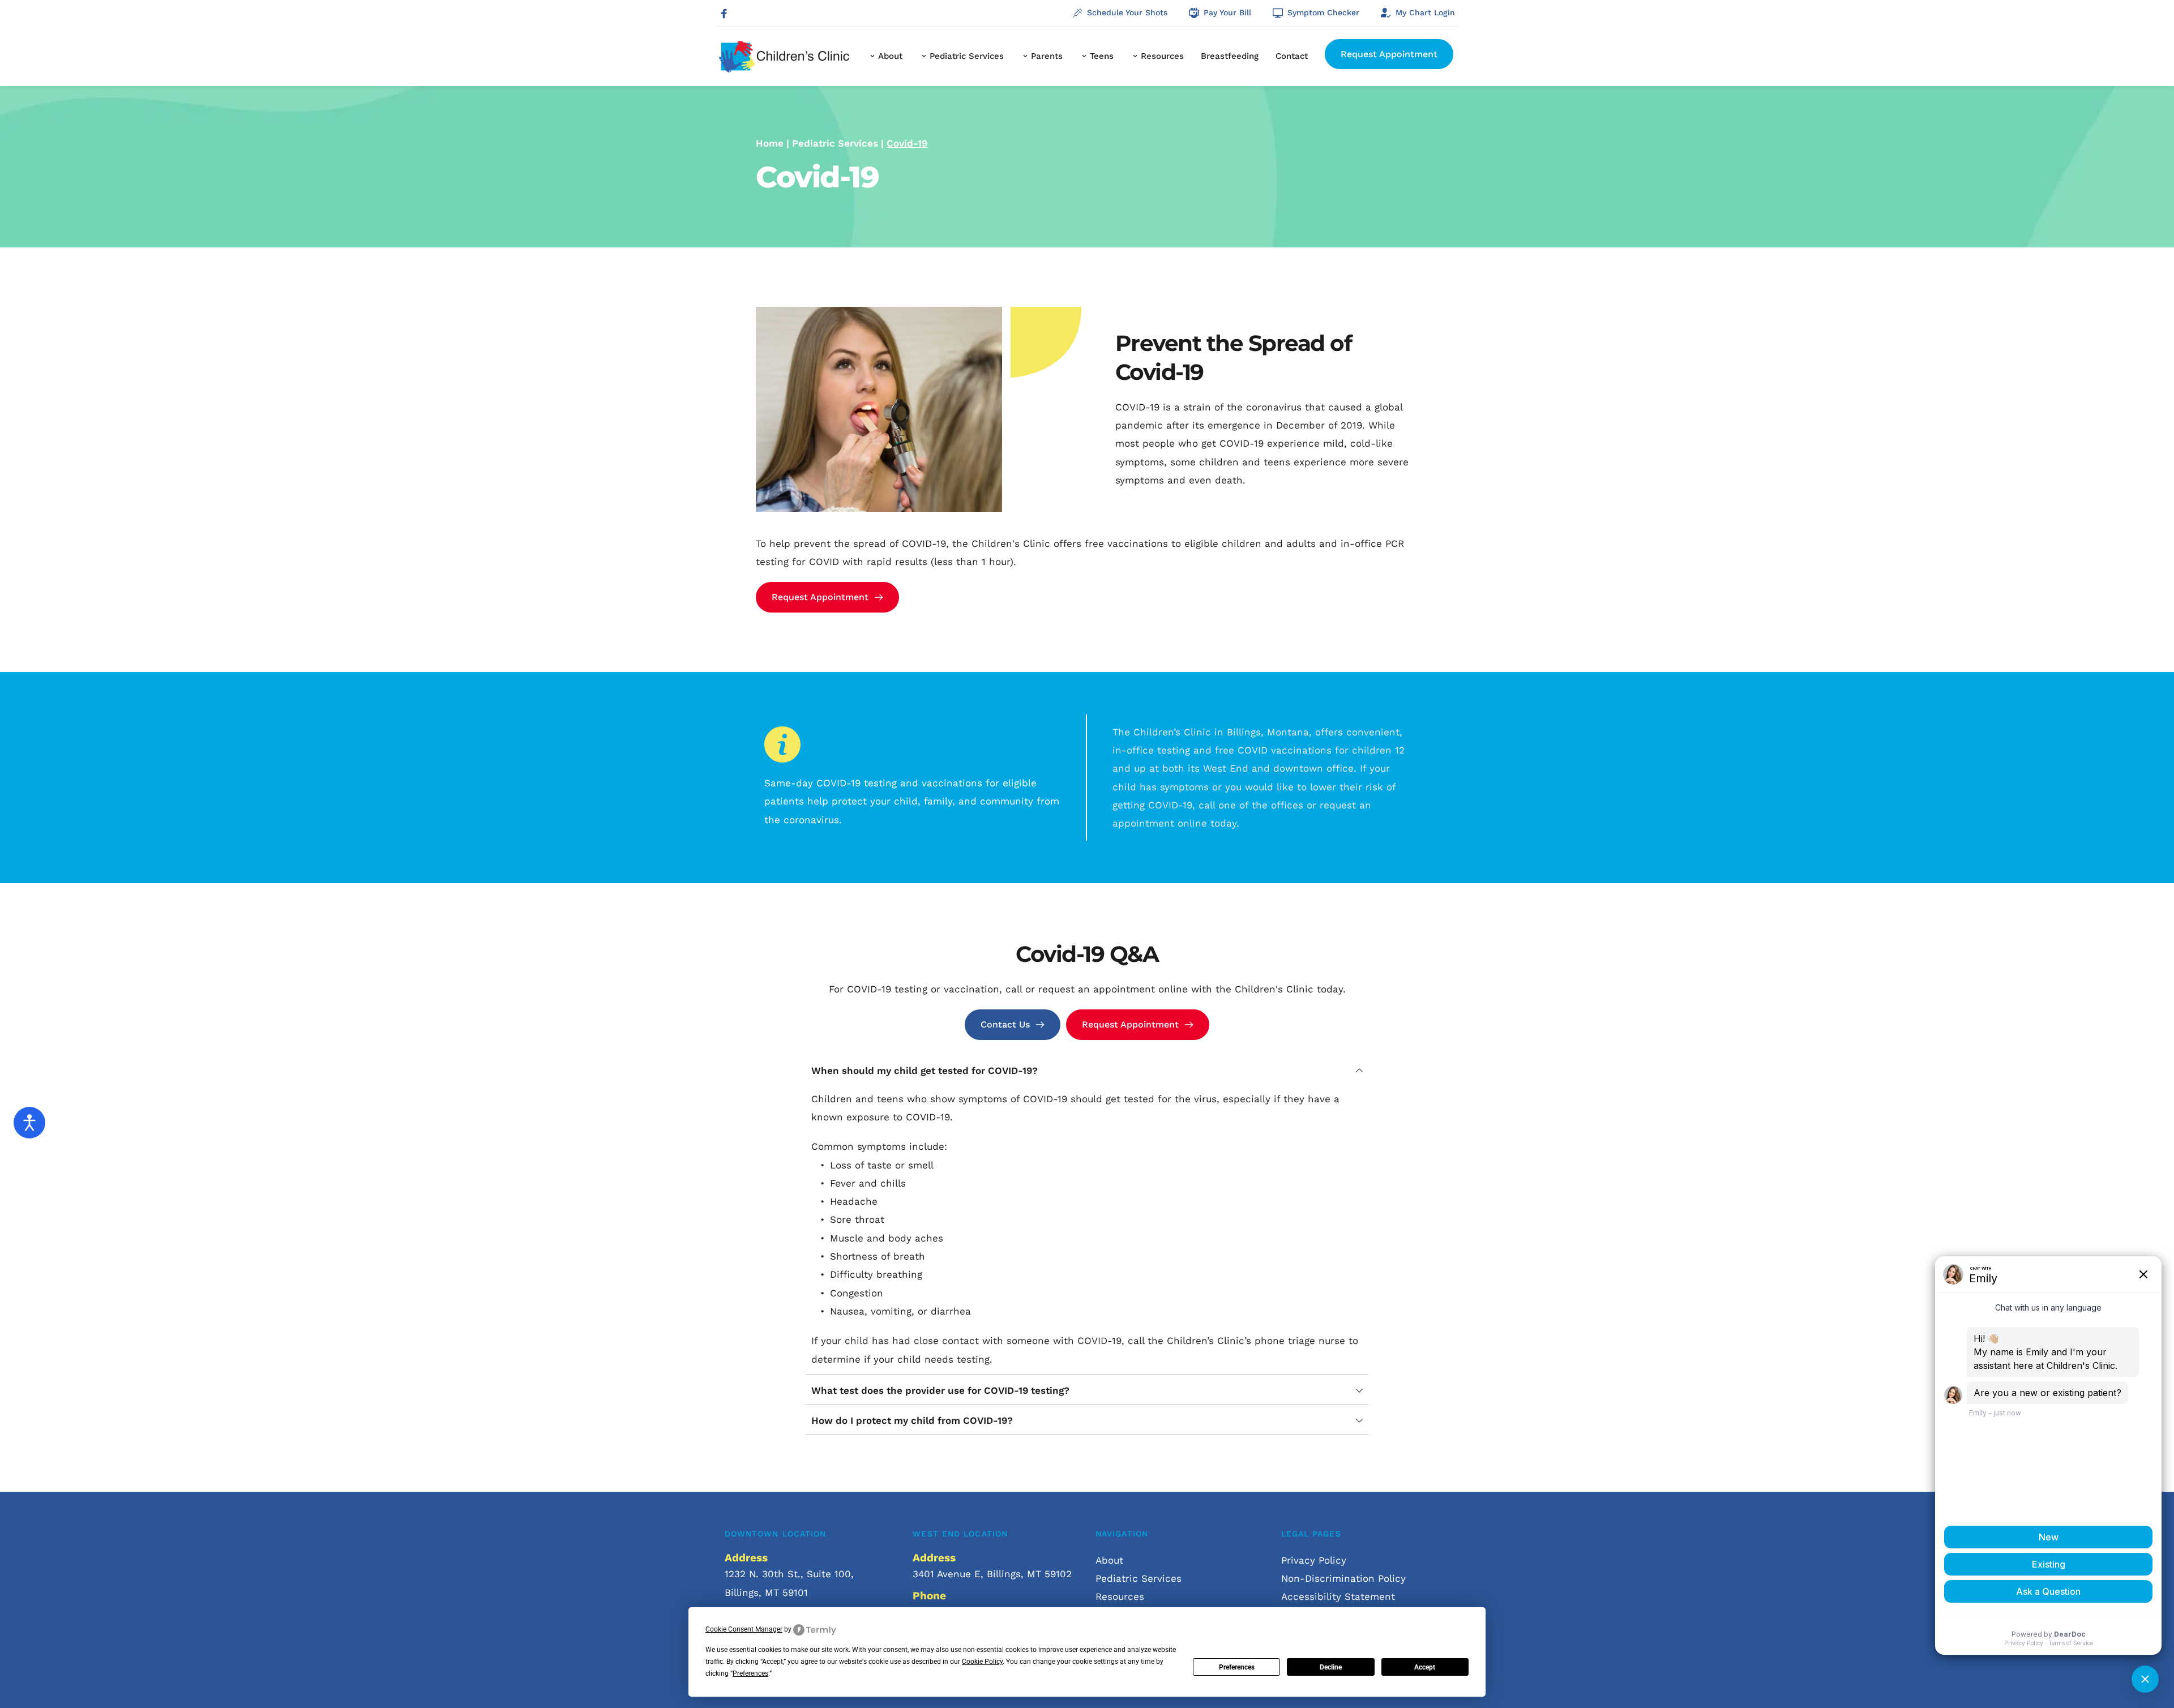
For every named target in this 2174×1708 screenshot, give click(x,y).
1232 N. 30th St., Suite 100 (788, 1574)
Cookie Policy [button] (982, 1662)
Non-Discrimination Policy (1343, 1578)
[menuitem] (885, 57)
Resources (1122, 1596)
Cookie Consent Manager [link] (744, 1629)
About (1111, 1560)
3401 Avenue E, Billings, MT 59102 (994, 1574)
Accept (1425, 1667)
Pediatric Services (835, 143)
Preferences (1237, 1667)
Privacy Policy (1314, 1560)
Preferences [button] (750, 1673)
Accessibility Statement (1338, 1596)
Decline (1331, 1667)
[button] (1087, 1071)
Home (770, 143)
